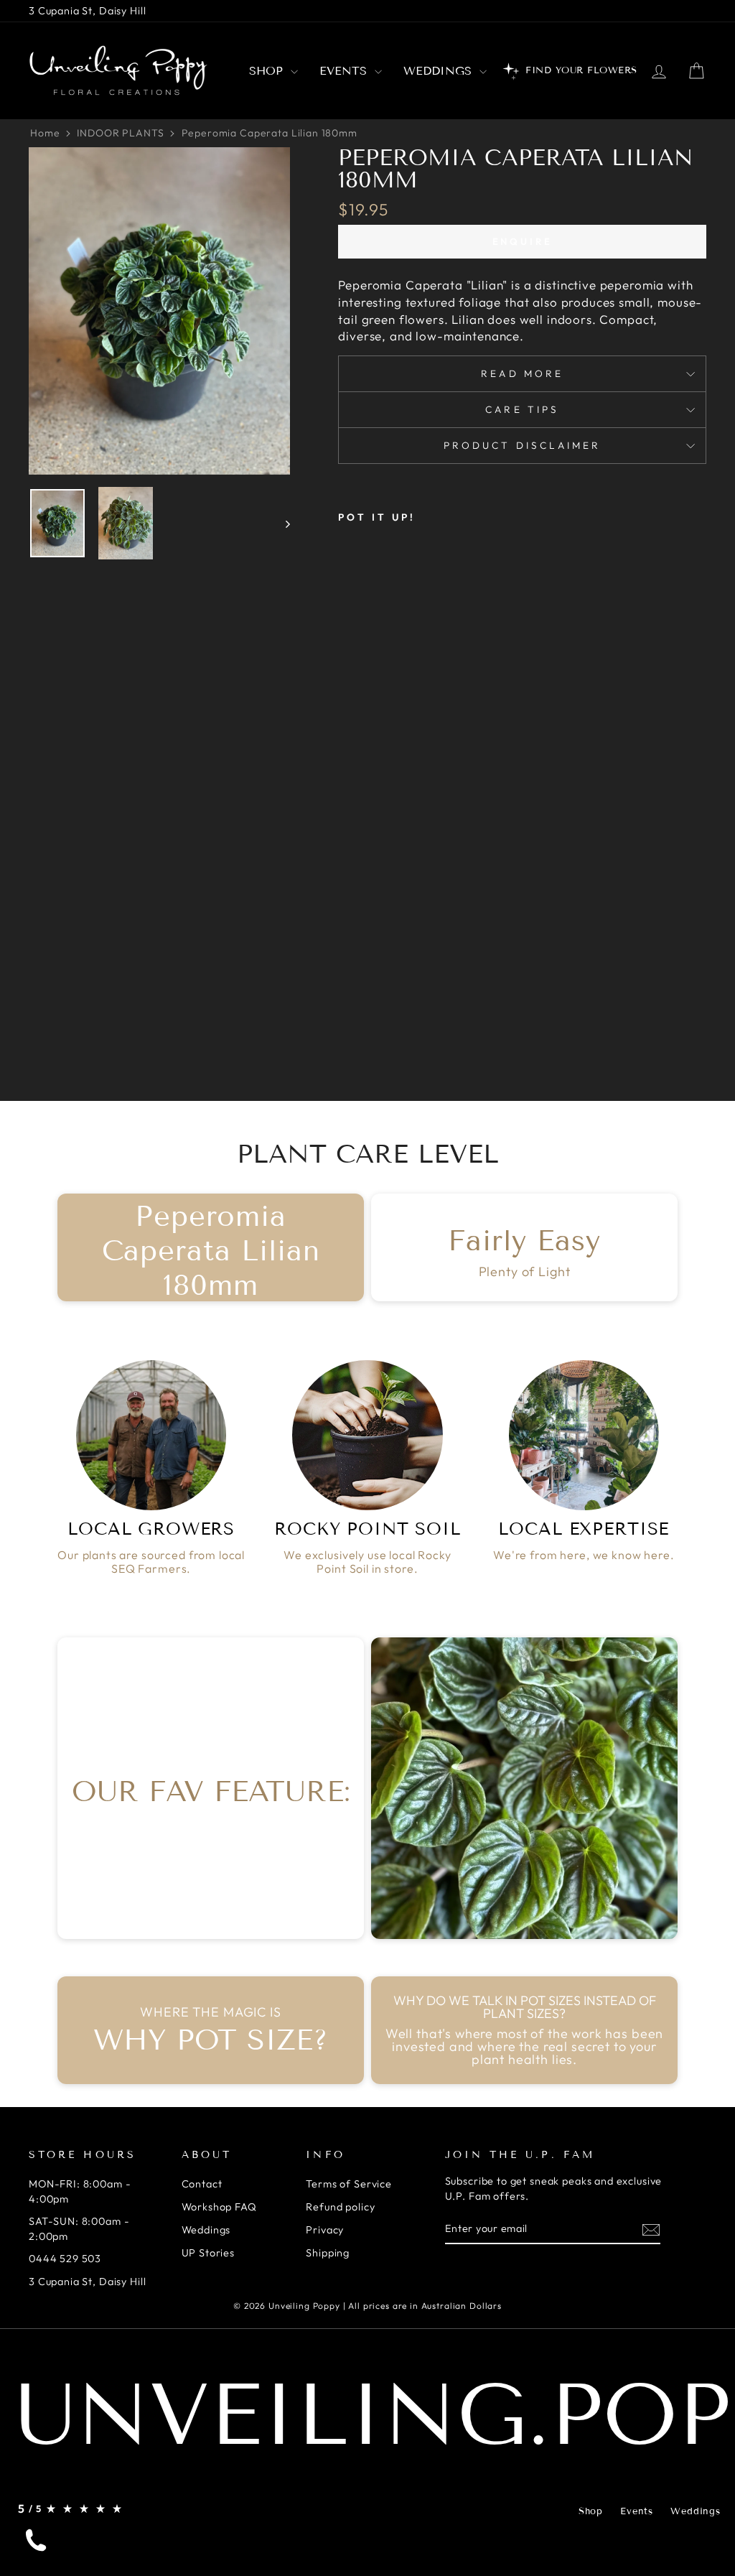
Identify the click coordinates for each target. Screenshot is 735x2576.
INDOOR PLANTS (120, 133)
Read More (522, 373)
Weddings (440, 71)
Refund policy (340, 2207)
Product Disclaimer (522, 445)
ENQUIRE (523, 241)
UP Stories (209, 2253)
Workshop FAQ (219, 2207)
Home (45, 133)
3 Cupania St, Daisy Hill (87, 11)
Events (345, 71)
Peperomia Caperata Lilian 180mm (270, 133)
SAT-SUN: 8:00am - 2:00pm (79, 2228)
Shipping (328, 2253)
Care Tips (522, 409)
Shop (268, 71)
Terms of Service (349, 2184)
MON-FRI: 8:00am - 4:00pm (80, 2191)
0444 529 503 (65, 2259)
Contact (202, 2184)
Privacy (325, 2230)
